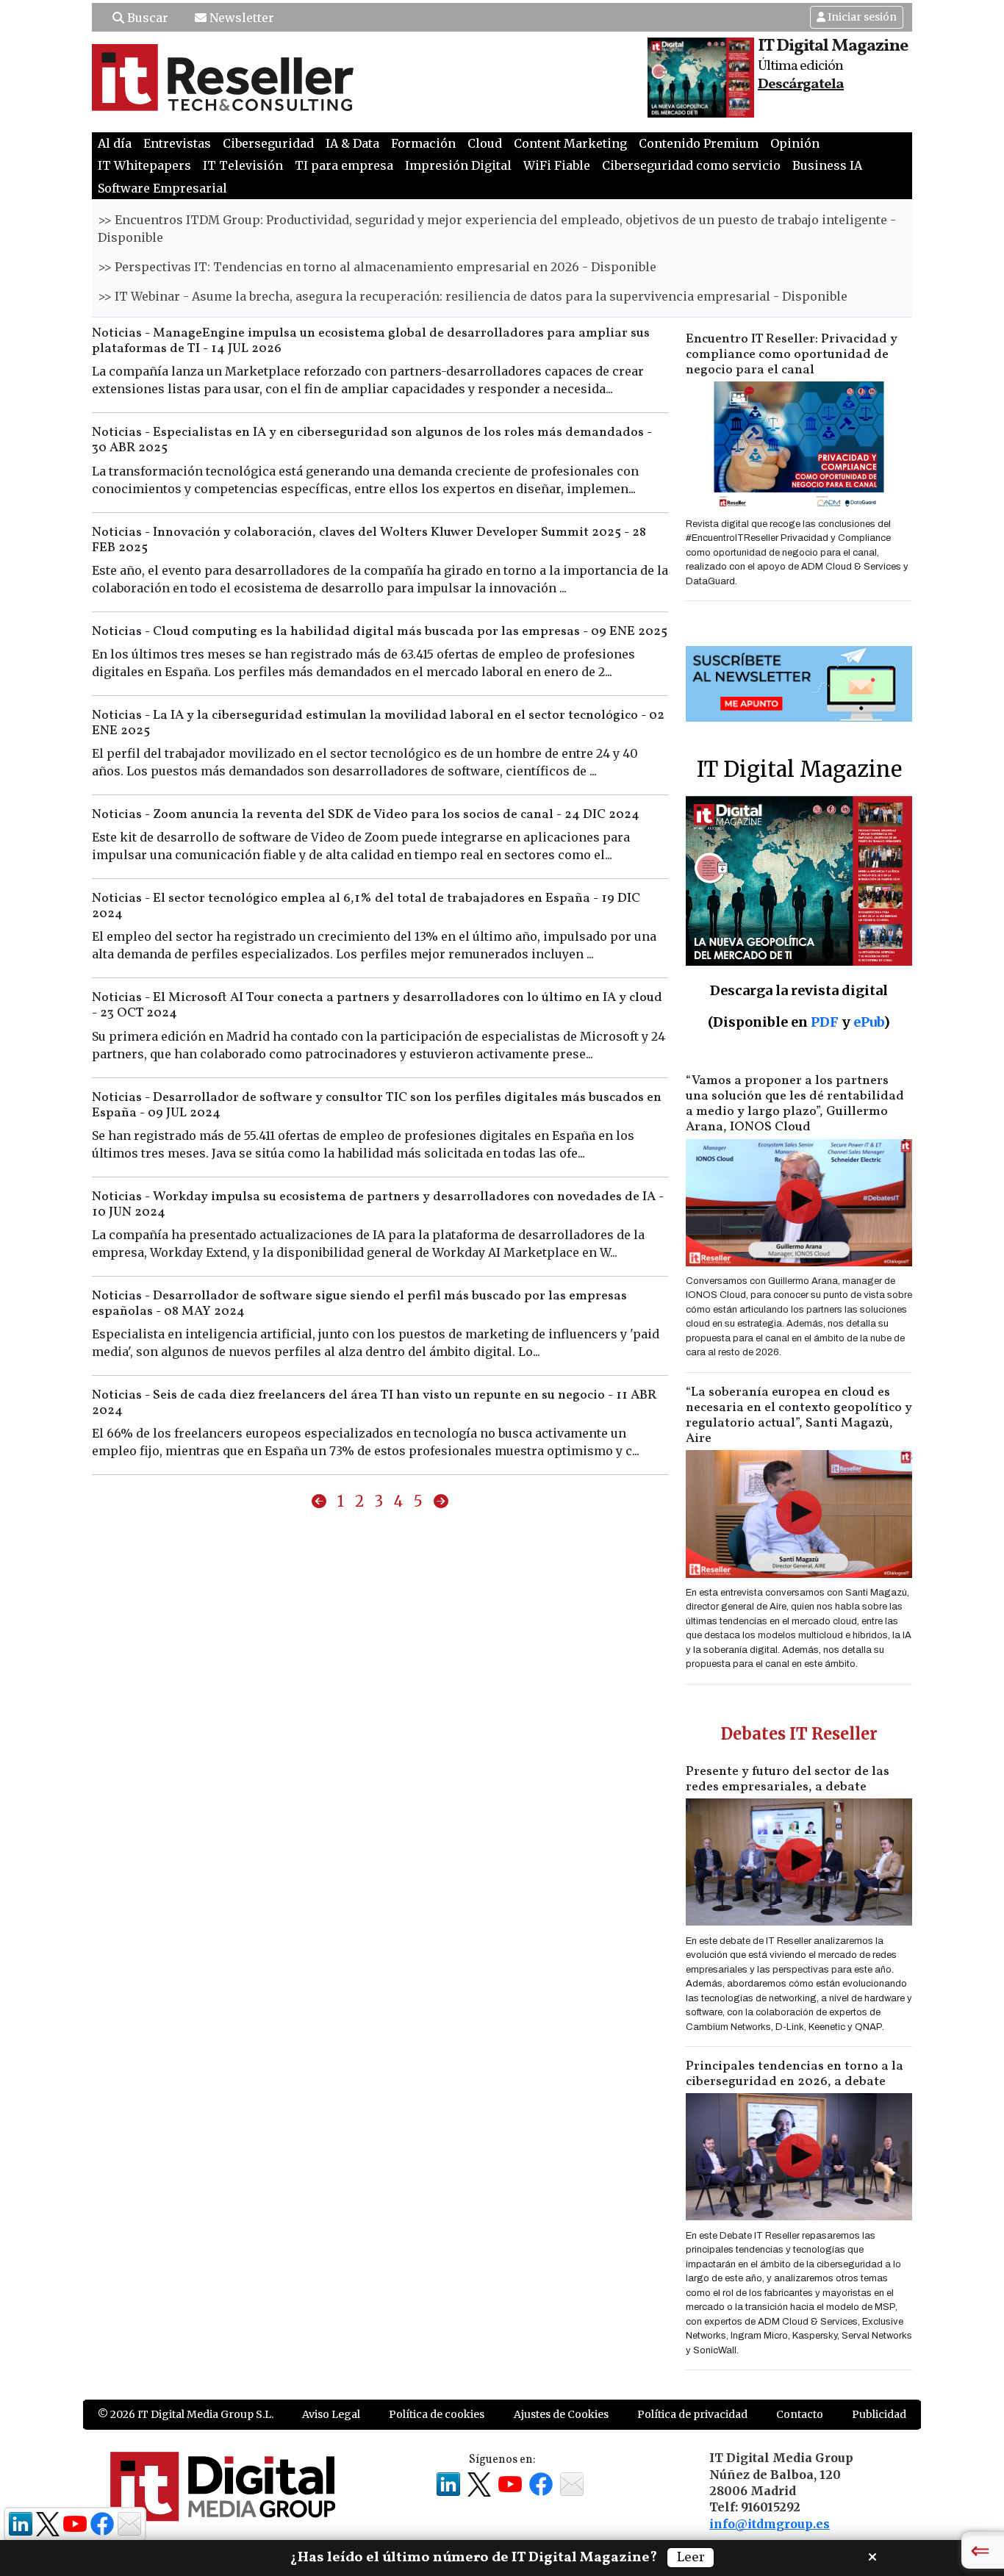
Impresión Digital (458, 165)
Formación (423, 143)
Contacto (800, 2414)
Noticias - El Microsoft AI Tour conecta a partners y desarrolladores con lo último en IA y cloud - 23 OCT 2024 (377, 1005)
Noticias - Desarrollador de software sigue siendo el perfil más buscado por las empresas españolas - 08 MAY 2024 (359, 1304)
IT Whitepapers (144, 165)
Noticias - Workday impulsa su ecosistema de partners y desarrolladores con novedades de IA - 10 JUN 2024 (378, 1205)
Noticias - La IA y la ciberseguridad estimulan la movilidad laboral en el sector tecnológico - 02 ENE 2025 (378, 723)
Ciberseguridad (268, 143)
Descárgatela (801, 85)
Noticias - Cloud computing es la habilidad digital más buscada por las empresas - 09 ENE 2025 (380, 632)
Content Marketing (570, 143)
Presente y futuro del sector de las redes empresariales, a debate (788, 1779)
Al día (115, 143)
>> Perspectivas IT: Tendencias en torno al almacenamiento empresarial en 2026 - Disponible (377, 267)
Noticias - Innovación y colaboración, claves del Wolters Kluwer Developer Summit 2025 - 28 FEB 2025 (369, 540)
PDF (825, 1022)
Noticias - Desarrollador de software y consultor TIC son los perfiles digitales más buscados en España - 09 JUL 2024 (377, 1105)
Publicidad (879, 2414)
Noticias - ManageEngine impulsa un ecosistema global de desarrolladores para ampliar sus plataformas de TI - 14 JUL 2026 (371, 341)
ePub (868, 1022)
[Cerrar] (872, 2555)
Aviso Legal (331, 2414)
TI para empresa (344, 165)
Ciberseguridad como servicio (691, 165)
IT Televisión (243, 165)
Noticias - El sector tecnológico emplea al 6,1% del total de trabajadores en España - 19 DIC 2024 (366, 906)
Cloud (485, 143)
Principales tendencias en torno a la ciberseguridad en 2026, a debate (795, 2074)
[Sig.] (441, 1502)
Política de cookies (437, 2414)
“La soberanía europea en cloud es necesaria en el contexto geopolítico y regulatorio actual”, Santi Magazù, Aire (799, 1416)
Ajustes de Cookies (561, 2414)
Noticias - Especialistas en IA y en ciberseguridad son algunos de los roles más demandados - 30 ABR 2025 (372, 440)
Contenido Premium (699, 143)
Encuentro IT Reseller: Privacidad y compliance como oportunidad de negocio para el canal (792, 355)
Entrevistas (177, 143)
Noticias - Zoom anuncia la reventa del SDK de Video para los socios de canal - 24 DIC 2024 (366, 815)
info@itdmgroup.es (770, 2524)
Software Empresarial (162, 188)
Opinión (795, 143)
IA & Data (352, 143)
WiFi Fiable (557, 165)
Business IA (827, 165)
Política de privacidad (692, 2414)
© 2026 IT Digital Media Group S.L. (186, 2414)
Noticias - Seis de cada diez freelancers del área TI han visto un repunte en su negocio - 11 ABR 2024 (374, 1403)
